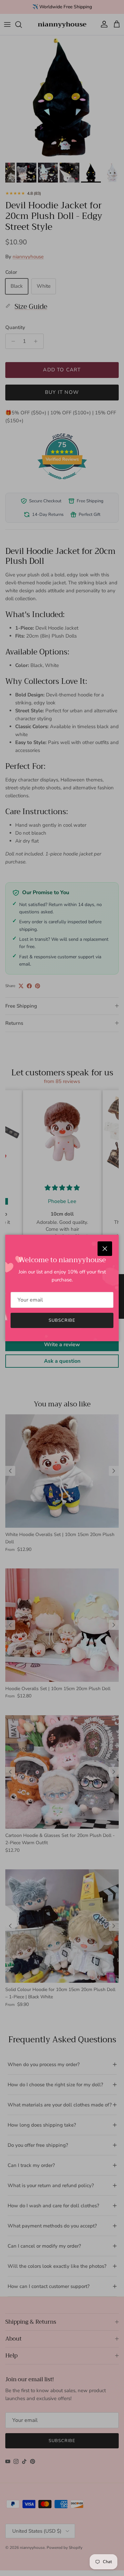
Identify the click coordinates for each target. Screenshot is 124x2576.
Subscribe (62, 1320)
